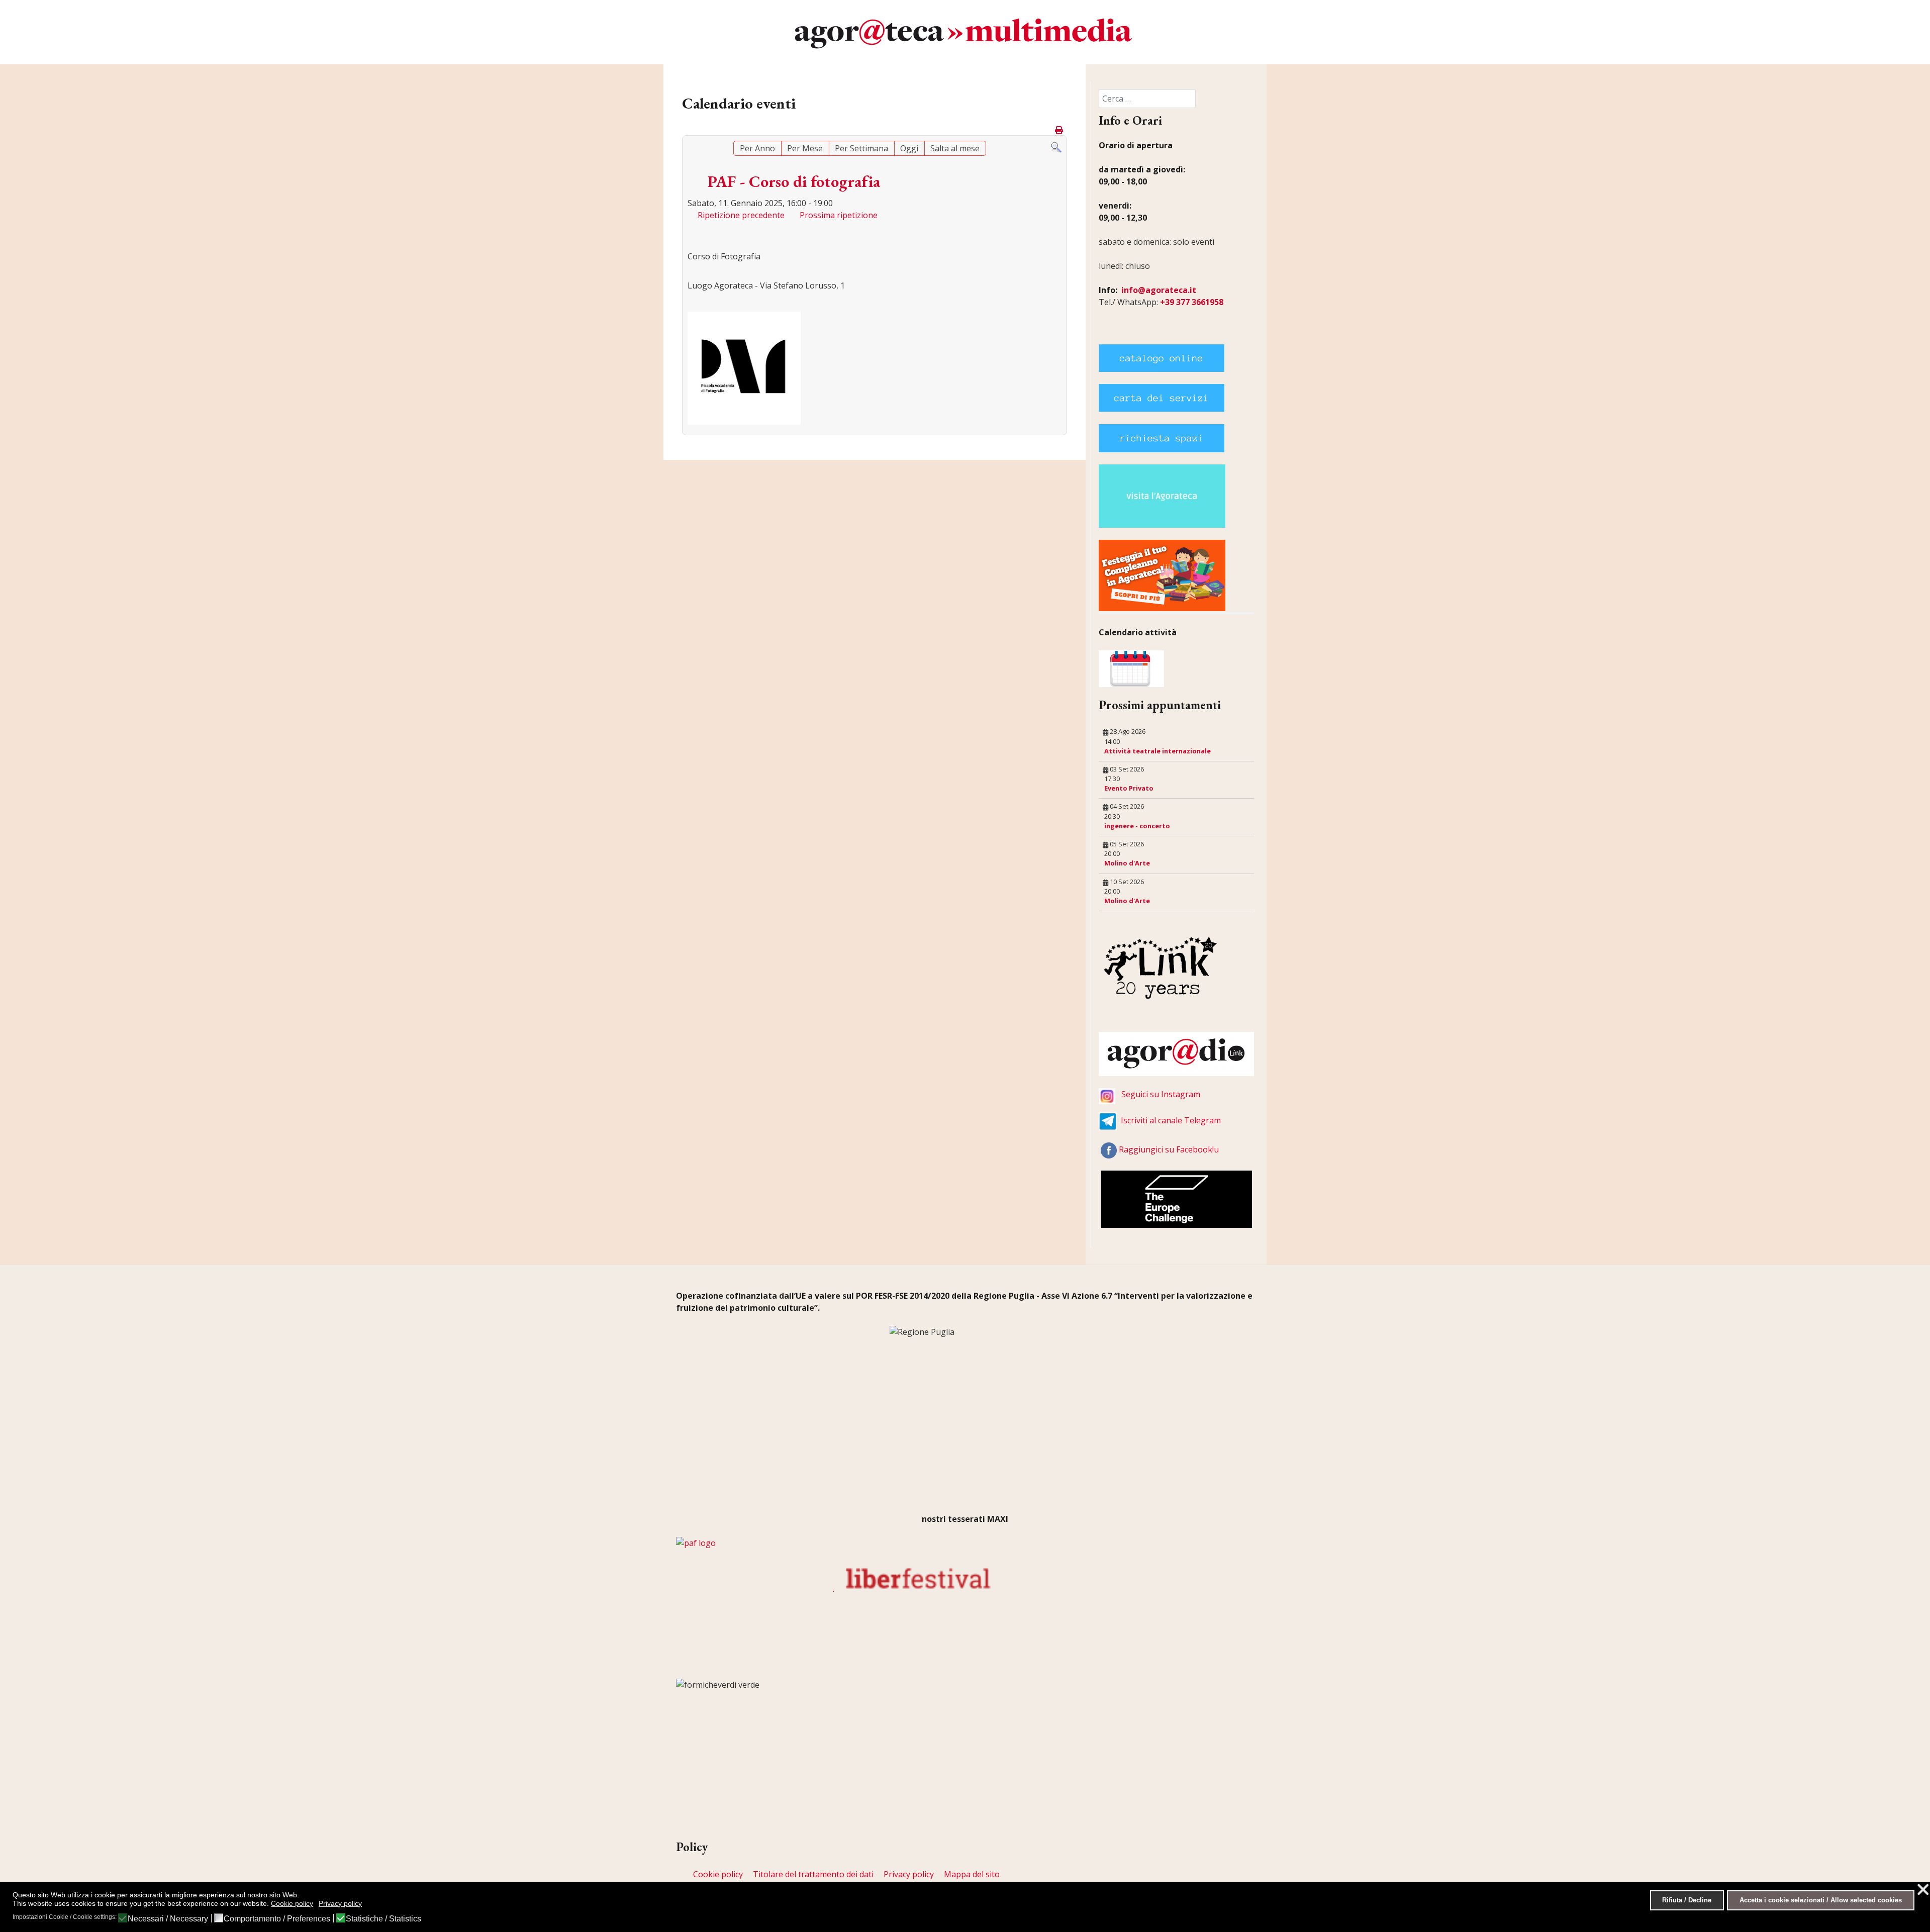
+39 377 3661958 (1192, 302)
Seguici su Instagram (1161, 1094)
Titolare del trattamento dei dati (813, 1874)
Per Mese (805, 148)
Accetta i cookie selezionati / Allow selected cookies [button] (1821, 1900)
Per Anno (757, 148)
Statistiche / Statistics (383, 1919)
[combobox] (1147, 99)
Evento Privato (1129, 788)
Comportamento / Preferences (277, 1919)
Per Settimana (861, 148)
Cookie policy (718, 1874)
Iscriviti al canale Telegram (1171, 1120)
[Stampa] (1060, 130)
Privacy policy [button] (340, 1903)
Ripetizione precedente (741, 215)
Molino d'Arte (1127, 863)
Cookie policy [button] (292, 1903)
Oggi (909, 148)
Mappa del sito (972, 1874)
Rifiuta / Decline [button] (1687, 1900)
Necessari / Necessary (168, 1919)
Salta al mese (955, 148)
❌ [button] (1923, 1890)
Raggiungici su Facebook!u (1169, 1149)
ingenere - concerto (1137, 826)
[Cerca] (1056, 147)
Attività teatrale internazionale (1157, 751)
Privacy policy (909, 1874)
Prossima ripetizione (839, 215)
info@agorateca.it (1159, 290)
